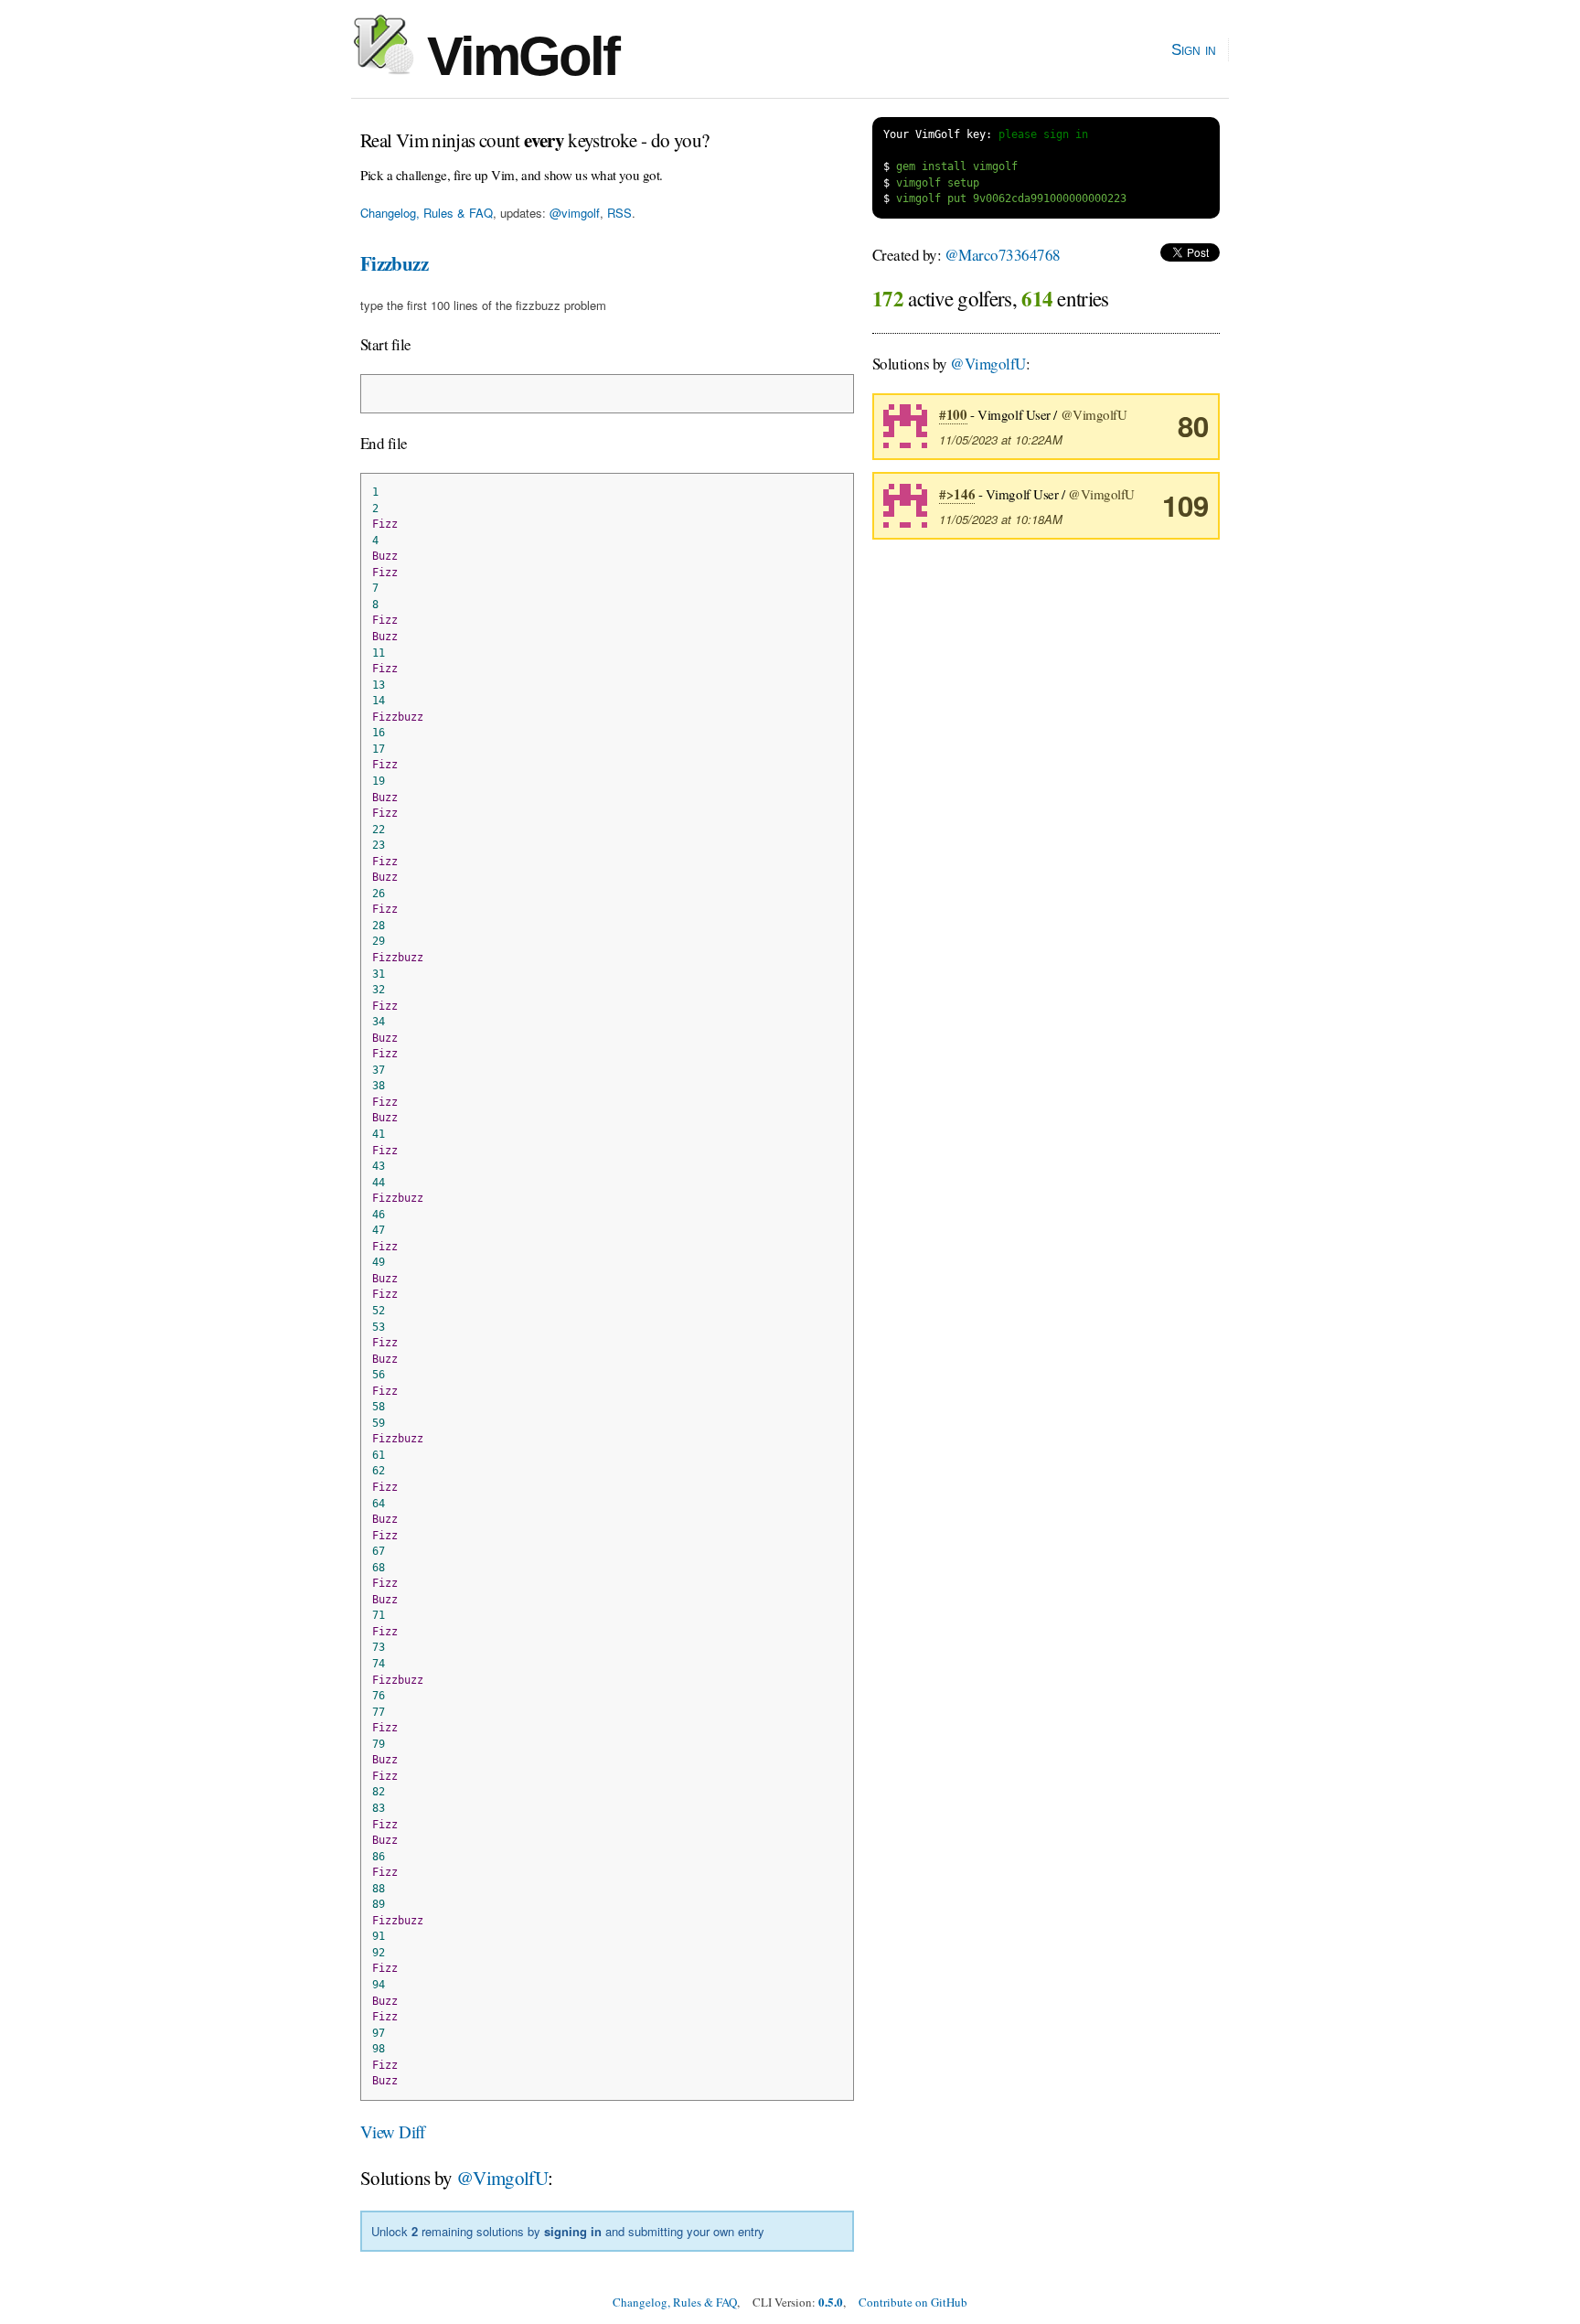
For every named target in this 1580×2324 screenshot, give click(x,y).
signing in (573, 2231)
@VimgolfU (502, 2178)
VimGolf (516, 56)
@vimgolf (575, 213)
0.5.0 (831, 2302)
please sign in (1043, 134)
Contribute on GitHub (913, 2302)
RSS (619, 213)
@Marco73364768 (1003, 255)
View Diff (393, 2131)
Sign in (1194, 49)
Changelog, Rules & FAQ (427, 213)
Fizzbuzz (394, 263)
